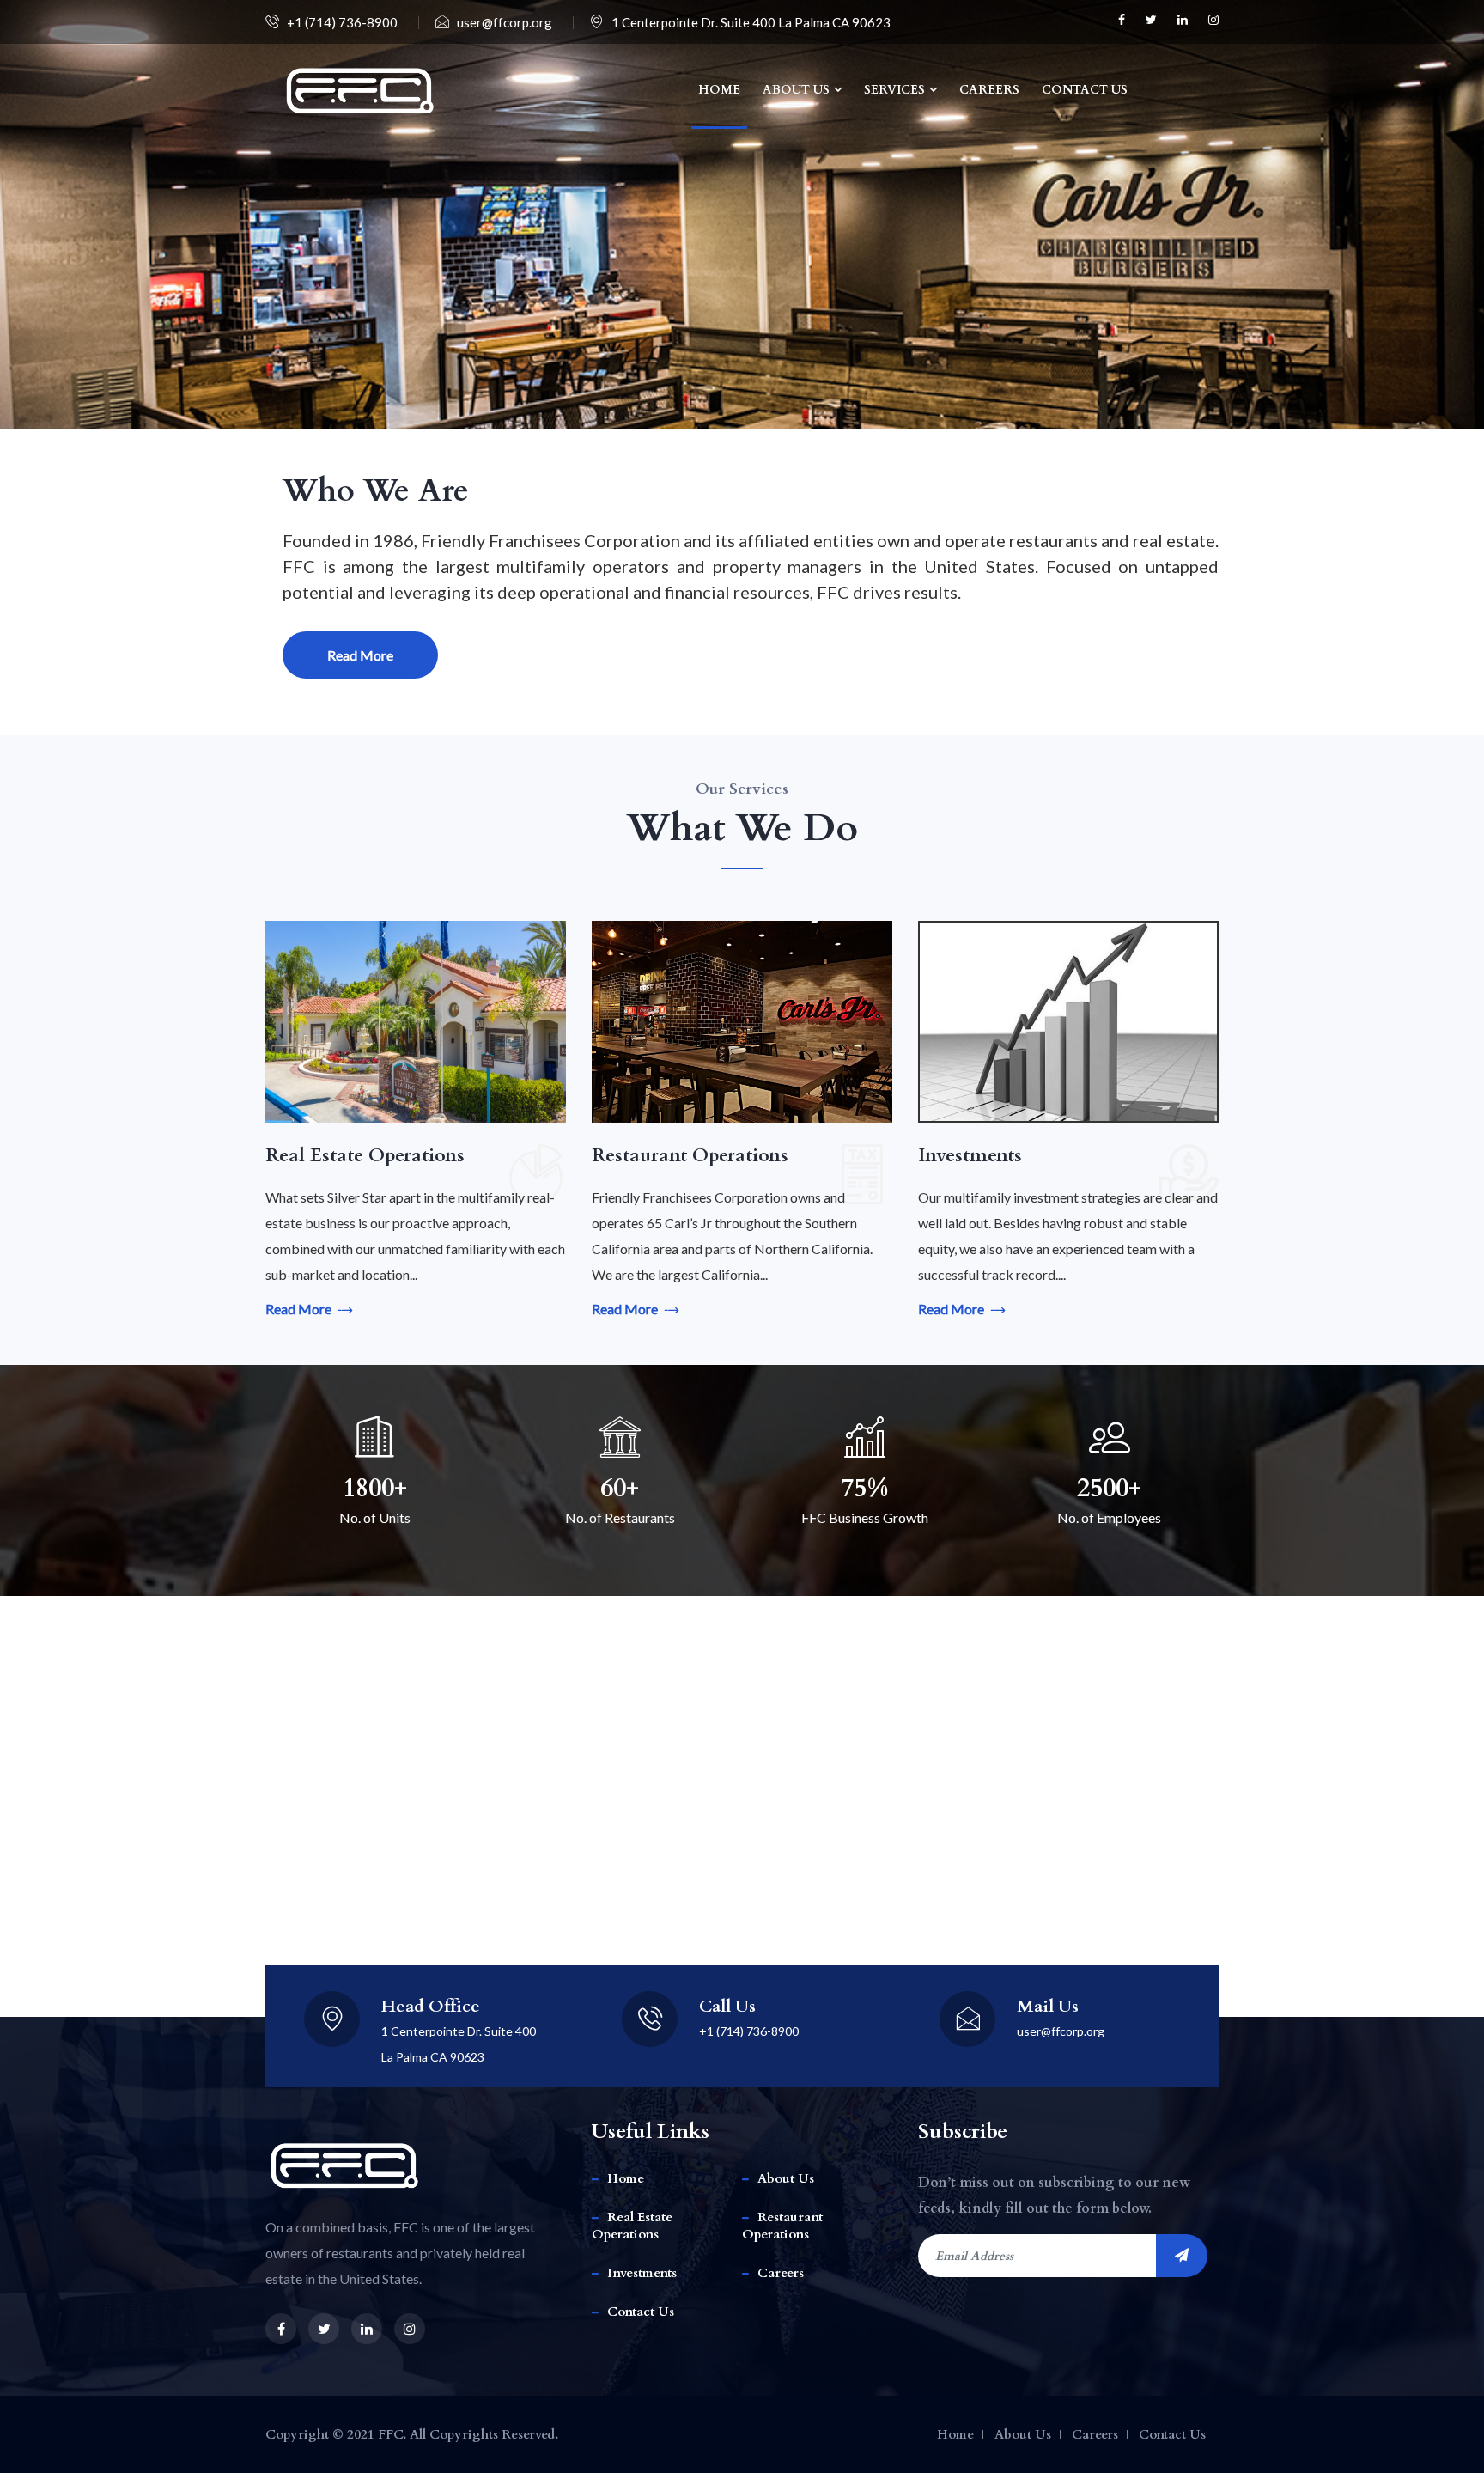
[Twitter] (1153, 20)
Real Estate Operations (632, 2226)
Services (894, 90)
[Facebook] (1123, 20)
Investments (642, 2273)
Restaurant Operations (782, 2226)
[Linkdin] (1184, 20)
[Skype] (1213, 20)
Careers (989, 90)
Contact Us (1085, 90)
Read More (360, 655)
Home (719, 90)
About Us (796, 90)
